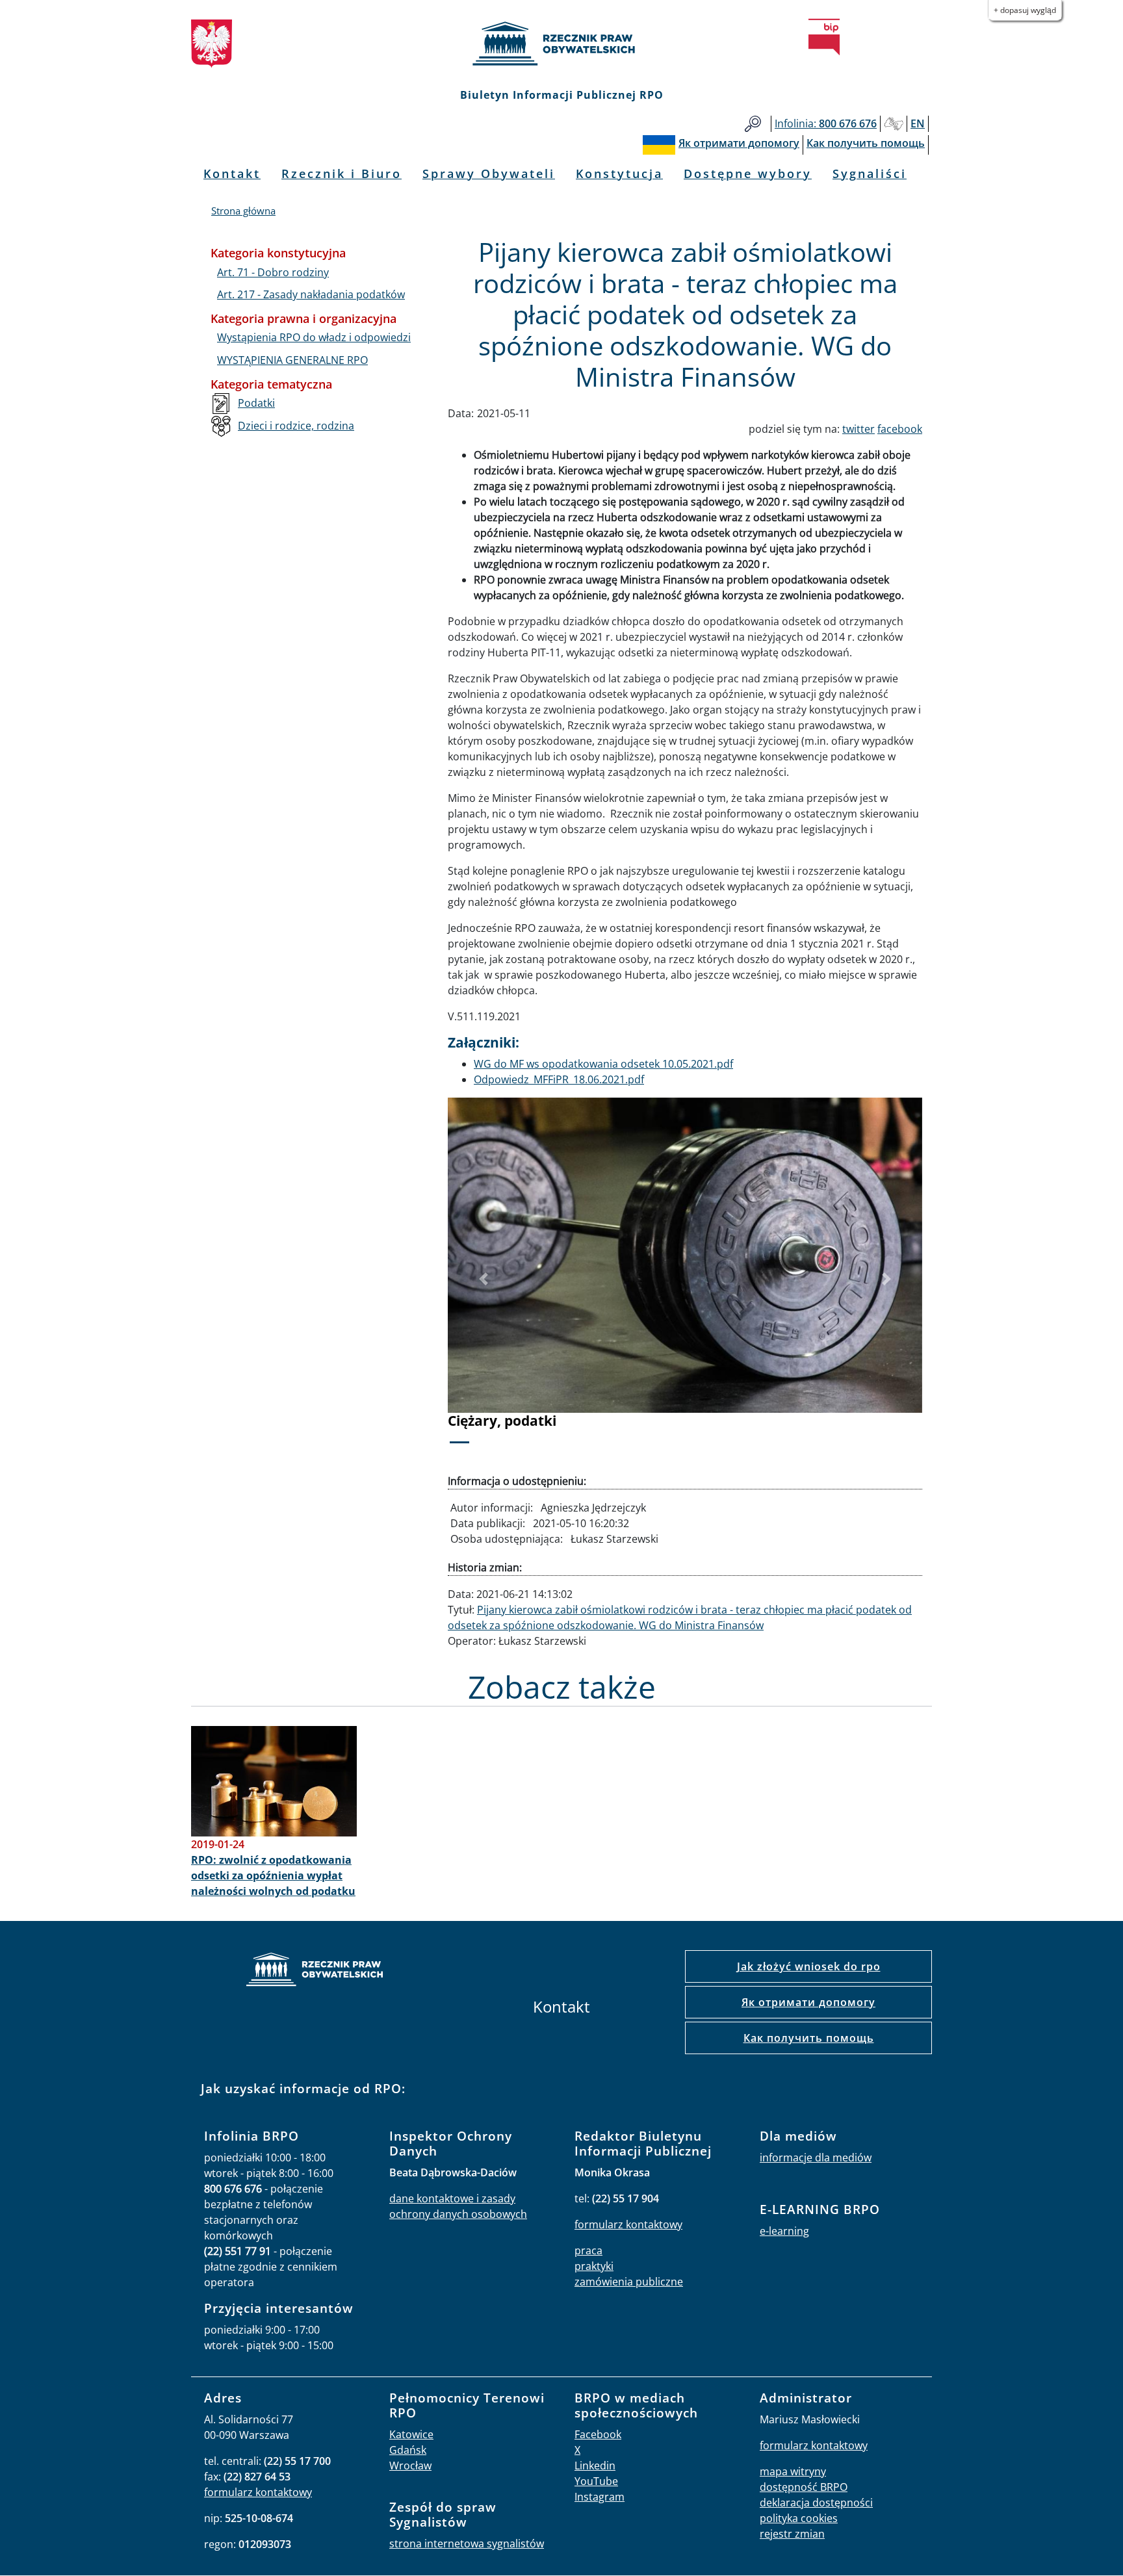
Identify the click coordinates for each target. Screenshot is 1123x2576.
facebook (900, 429)
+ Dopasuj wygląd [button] (1025, 10)
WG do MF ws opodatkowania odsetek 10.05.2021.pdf (603, 1064)
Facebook (598, 2434)
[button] (484, 1279)
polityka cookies (799, 2518)
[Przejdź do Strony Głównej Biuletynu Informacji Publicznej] (824, 37)
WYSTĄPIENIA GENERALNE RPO (292, 360)
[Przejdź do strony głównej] (561, 44)
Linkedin (595, 2466)
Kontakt (232, 174)
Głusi (894, 124)
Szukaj (753, 124)
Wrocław (410, 2466)
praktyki (594, 2266)
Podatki (256, 403)
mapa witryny (793, 2471)
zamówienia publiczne (629, 2282)
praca (588, 2250)
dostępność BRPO (804, 2487)
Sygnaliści (870, 174)
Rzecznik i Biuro (342, 174)
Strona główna (243, 211)
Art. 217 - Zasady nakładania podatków (311, 294)
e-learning (784, 2231)
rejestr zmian (792, 2534)
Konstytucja (619, 174)
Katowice (411, 2434)
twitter (858, 429)
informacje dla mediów (816, 2157)
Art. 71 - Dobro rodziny (273, 272)
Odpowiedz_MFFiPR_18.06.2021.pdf (559, 1079)
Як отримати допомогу (808, 2002)
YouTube (596, 2481)
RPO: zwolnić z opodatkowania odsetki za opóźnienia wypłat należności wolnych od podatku (273, 1875)
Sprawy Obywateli (489, 174)
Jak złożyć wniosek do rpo (809, 1966)
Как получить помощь (809, 2038)
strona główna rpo (315, 1971)
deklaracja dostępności (816, 2503)
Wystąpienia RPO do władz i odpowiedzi (314, 337)
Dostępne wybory (748, 174)
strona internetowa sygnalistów (467, 2544)
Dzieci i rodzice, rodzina (296, 426)
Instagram (600, 2497)
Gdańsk (408, 2450)
